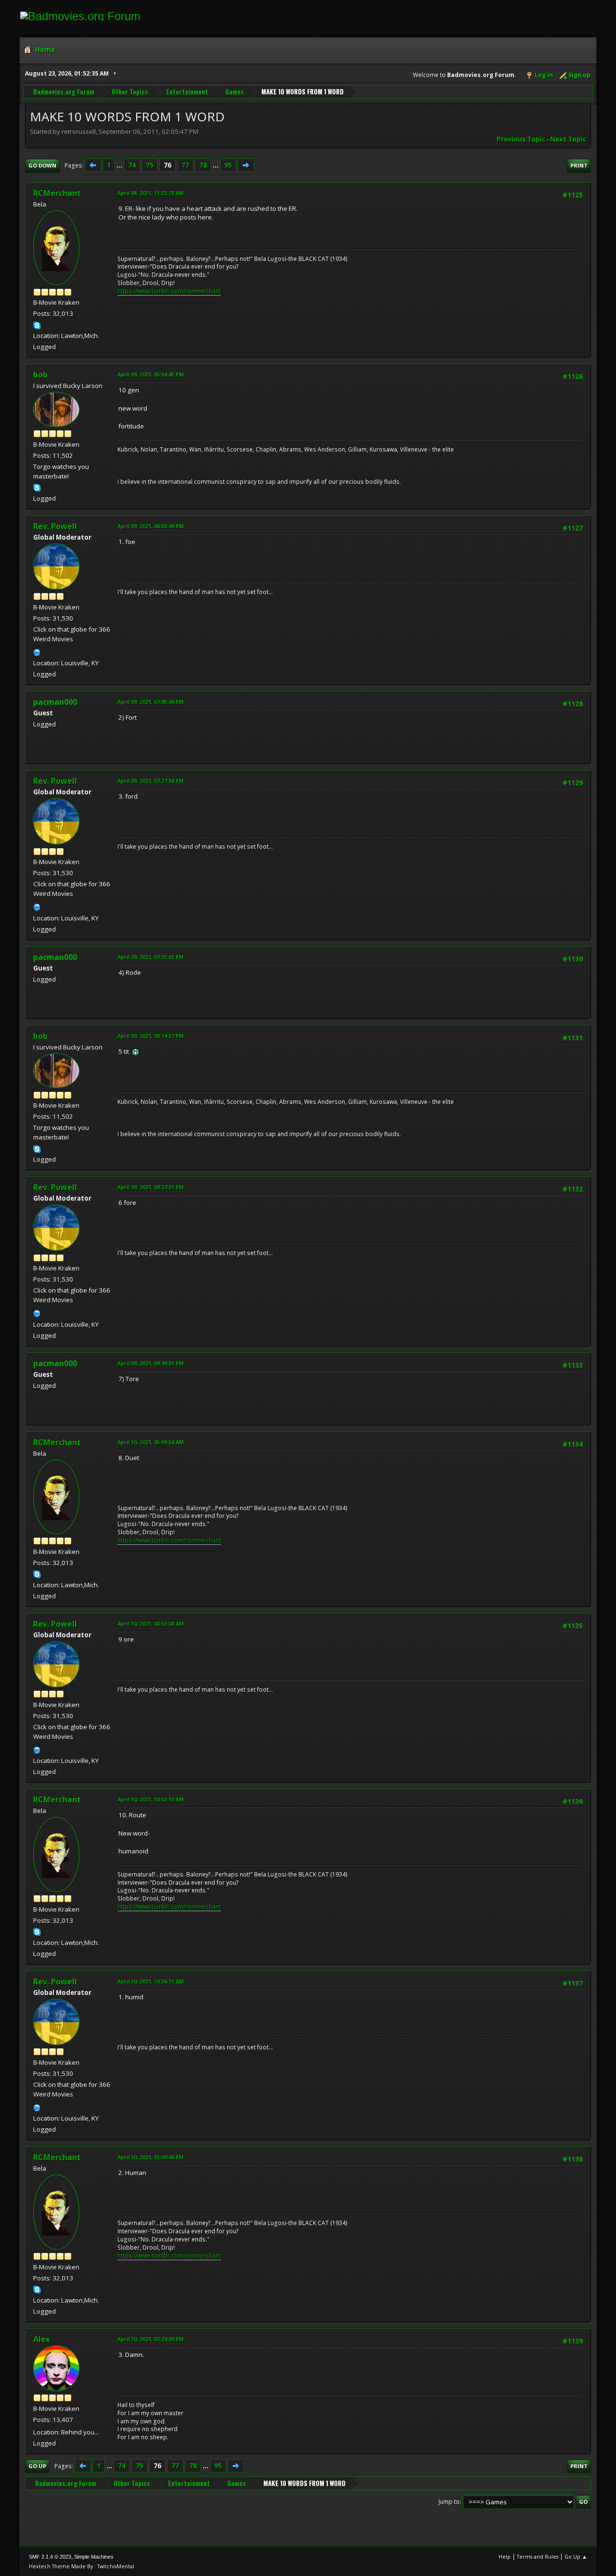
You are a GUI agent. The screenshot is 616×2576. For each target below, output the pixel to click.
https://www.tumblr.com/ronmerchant (169, 291)
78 (203, 165)
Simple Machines (94, 2557)
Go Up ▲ (576, 2557)
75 (150, 165)
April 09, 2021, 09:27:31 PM (151, 1187)
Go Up (37, 2466)
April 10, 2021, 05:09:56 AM (151, 1442)
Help (505, 2557)
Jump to (449, 2502)
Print (579, 165)
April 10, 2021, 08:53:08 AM (151, 1624)
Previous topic (521, 139)
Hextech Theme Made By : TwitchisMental (82, 2566)
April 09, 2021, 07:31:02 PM (151, 957)
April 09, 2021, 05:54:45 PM (151, 374)
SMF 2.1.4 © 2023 (50, 2557)
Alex (42, 2339)
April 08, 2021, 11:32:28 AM (151, 193)
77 (185, 165)
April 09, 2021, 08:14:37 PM (151, 1036)
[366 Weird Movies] (37, 651)
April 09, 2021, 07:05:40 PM (151, 702)
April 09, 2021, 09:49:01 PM (151, 1363)
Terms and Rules (538, 2557)
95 (228, 165)
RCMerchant (57, 193)
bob (40, 375)
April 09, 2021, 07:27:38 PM (151, 781)
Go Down (42, 165)
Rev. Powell (55, 526)
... (120, 165)
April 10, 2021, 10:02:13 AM (151, 1799)
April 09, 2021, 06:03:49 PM (151, 526)
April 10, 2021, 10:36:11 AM (151, 1981)
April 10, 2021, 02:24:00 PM (151, 2339)
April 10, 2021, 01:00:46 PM (151, 2157)
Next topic (568, 139)
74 (132, 165)
